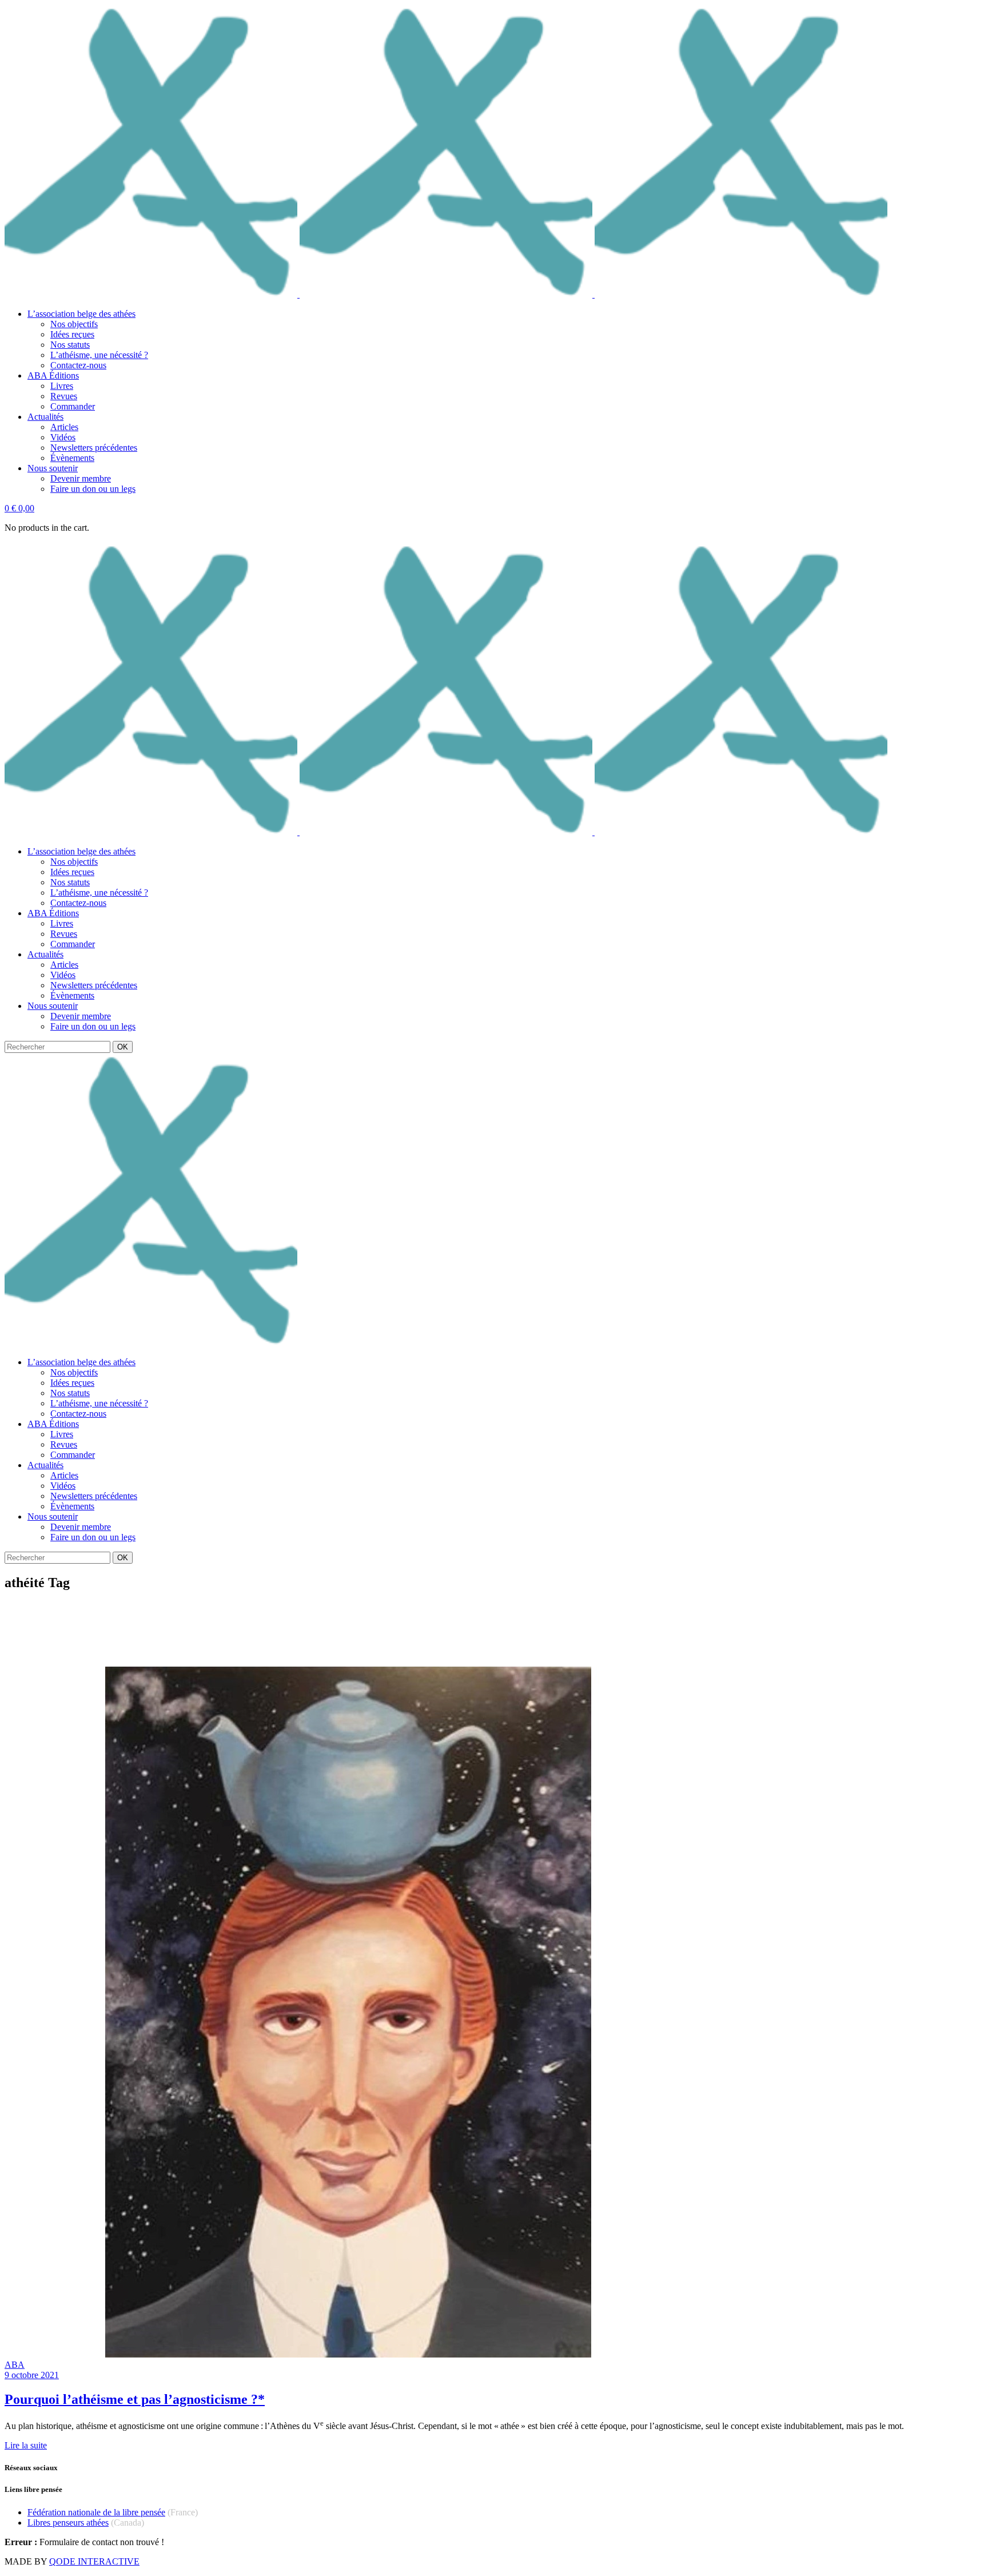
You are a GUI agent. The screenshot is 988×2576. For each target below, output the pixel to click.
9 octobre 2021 (32, 2375)
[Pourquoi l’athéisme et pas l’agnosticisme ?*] (350, 2354)
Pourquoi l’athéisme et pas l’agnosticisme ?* (135, 2399)
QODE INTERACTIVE (94, 2561)
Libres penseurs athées (68, 2523)
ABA (15, 2365)
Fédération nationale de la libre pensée (96, 2512)
